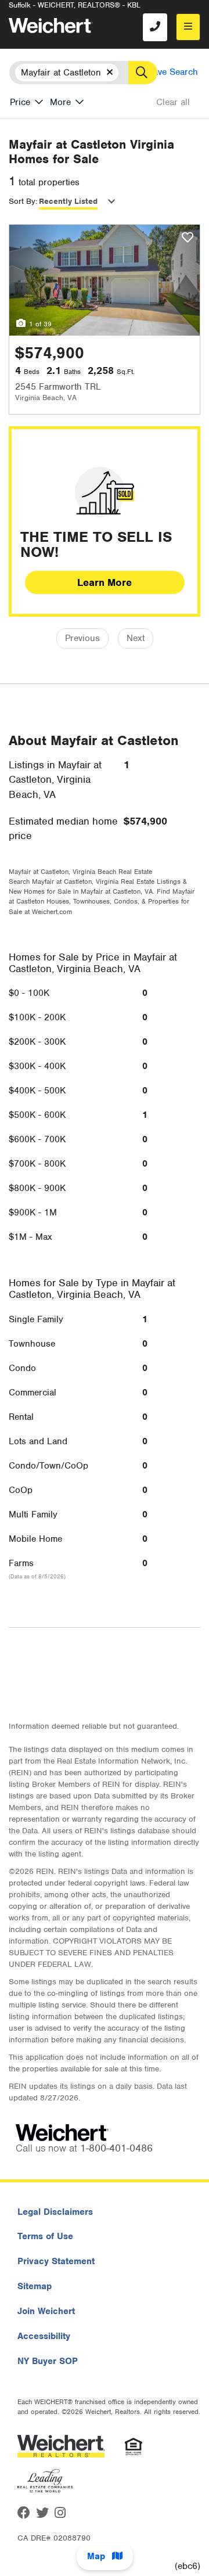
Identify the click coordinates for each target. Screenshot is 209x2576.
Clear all (173, 102)
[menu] (188, 27)
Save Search (173, 72)
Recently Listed (68, 201)
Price (20, 102)
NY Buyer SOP (48, 2361)
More (60, 102)
